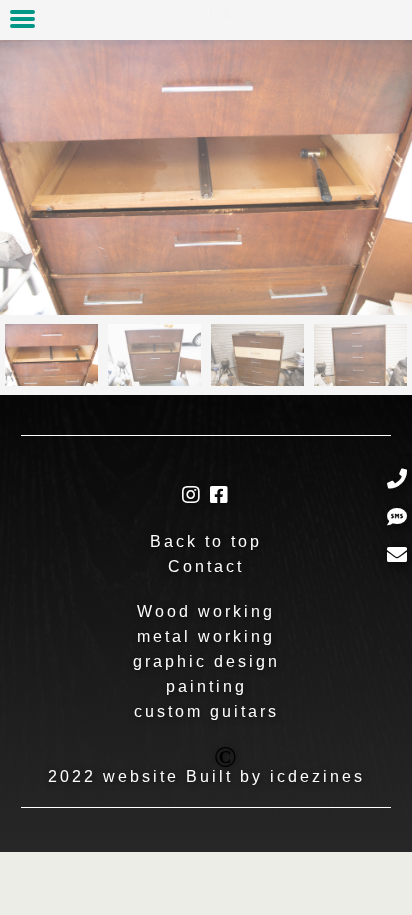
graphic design (206, 661)
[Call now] (397, 479)
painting (206, 686)
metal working (206, 636)
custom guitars (206, 711)
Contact (206, 566)
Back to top (206, 541)
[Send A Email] (397, 555)
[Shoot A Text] (397, 517)
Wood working (206, 611)
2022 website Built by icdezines (206, 766)
